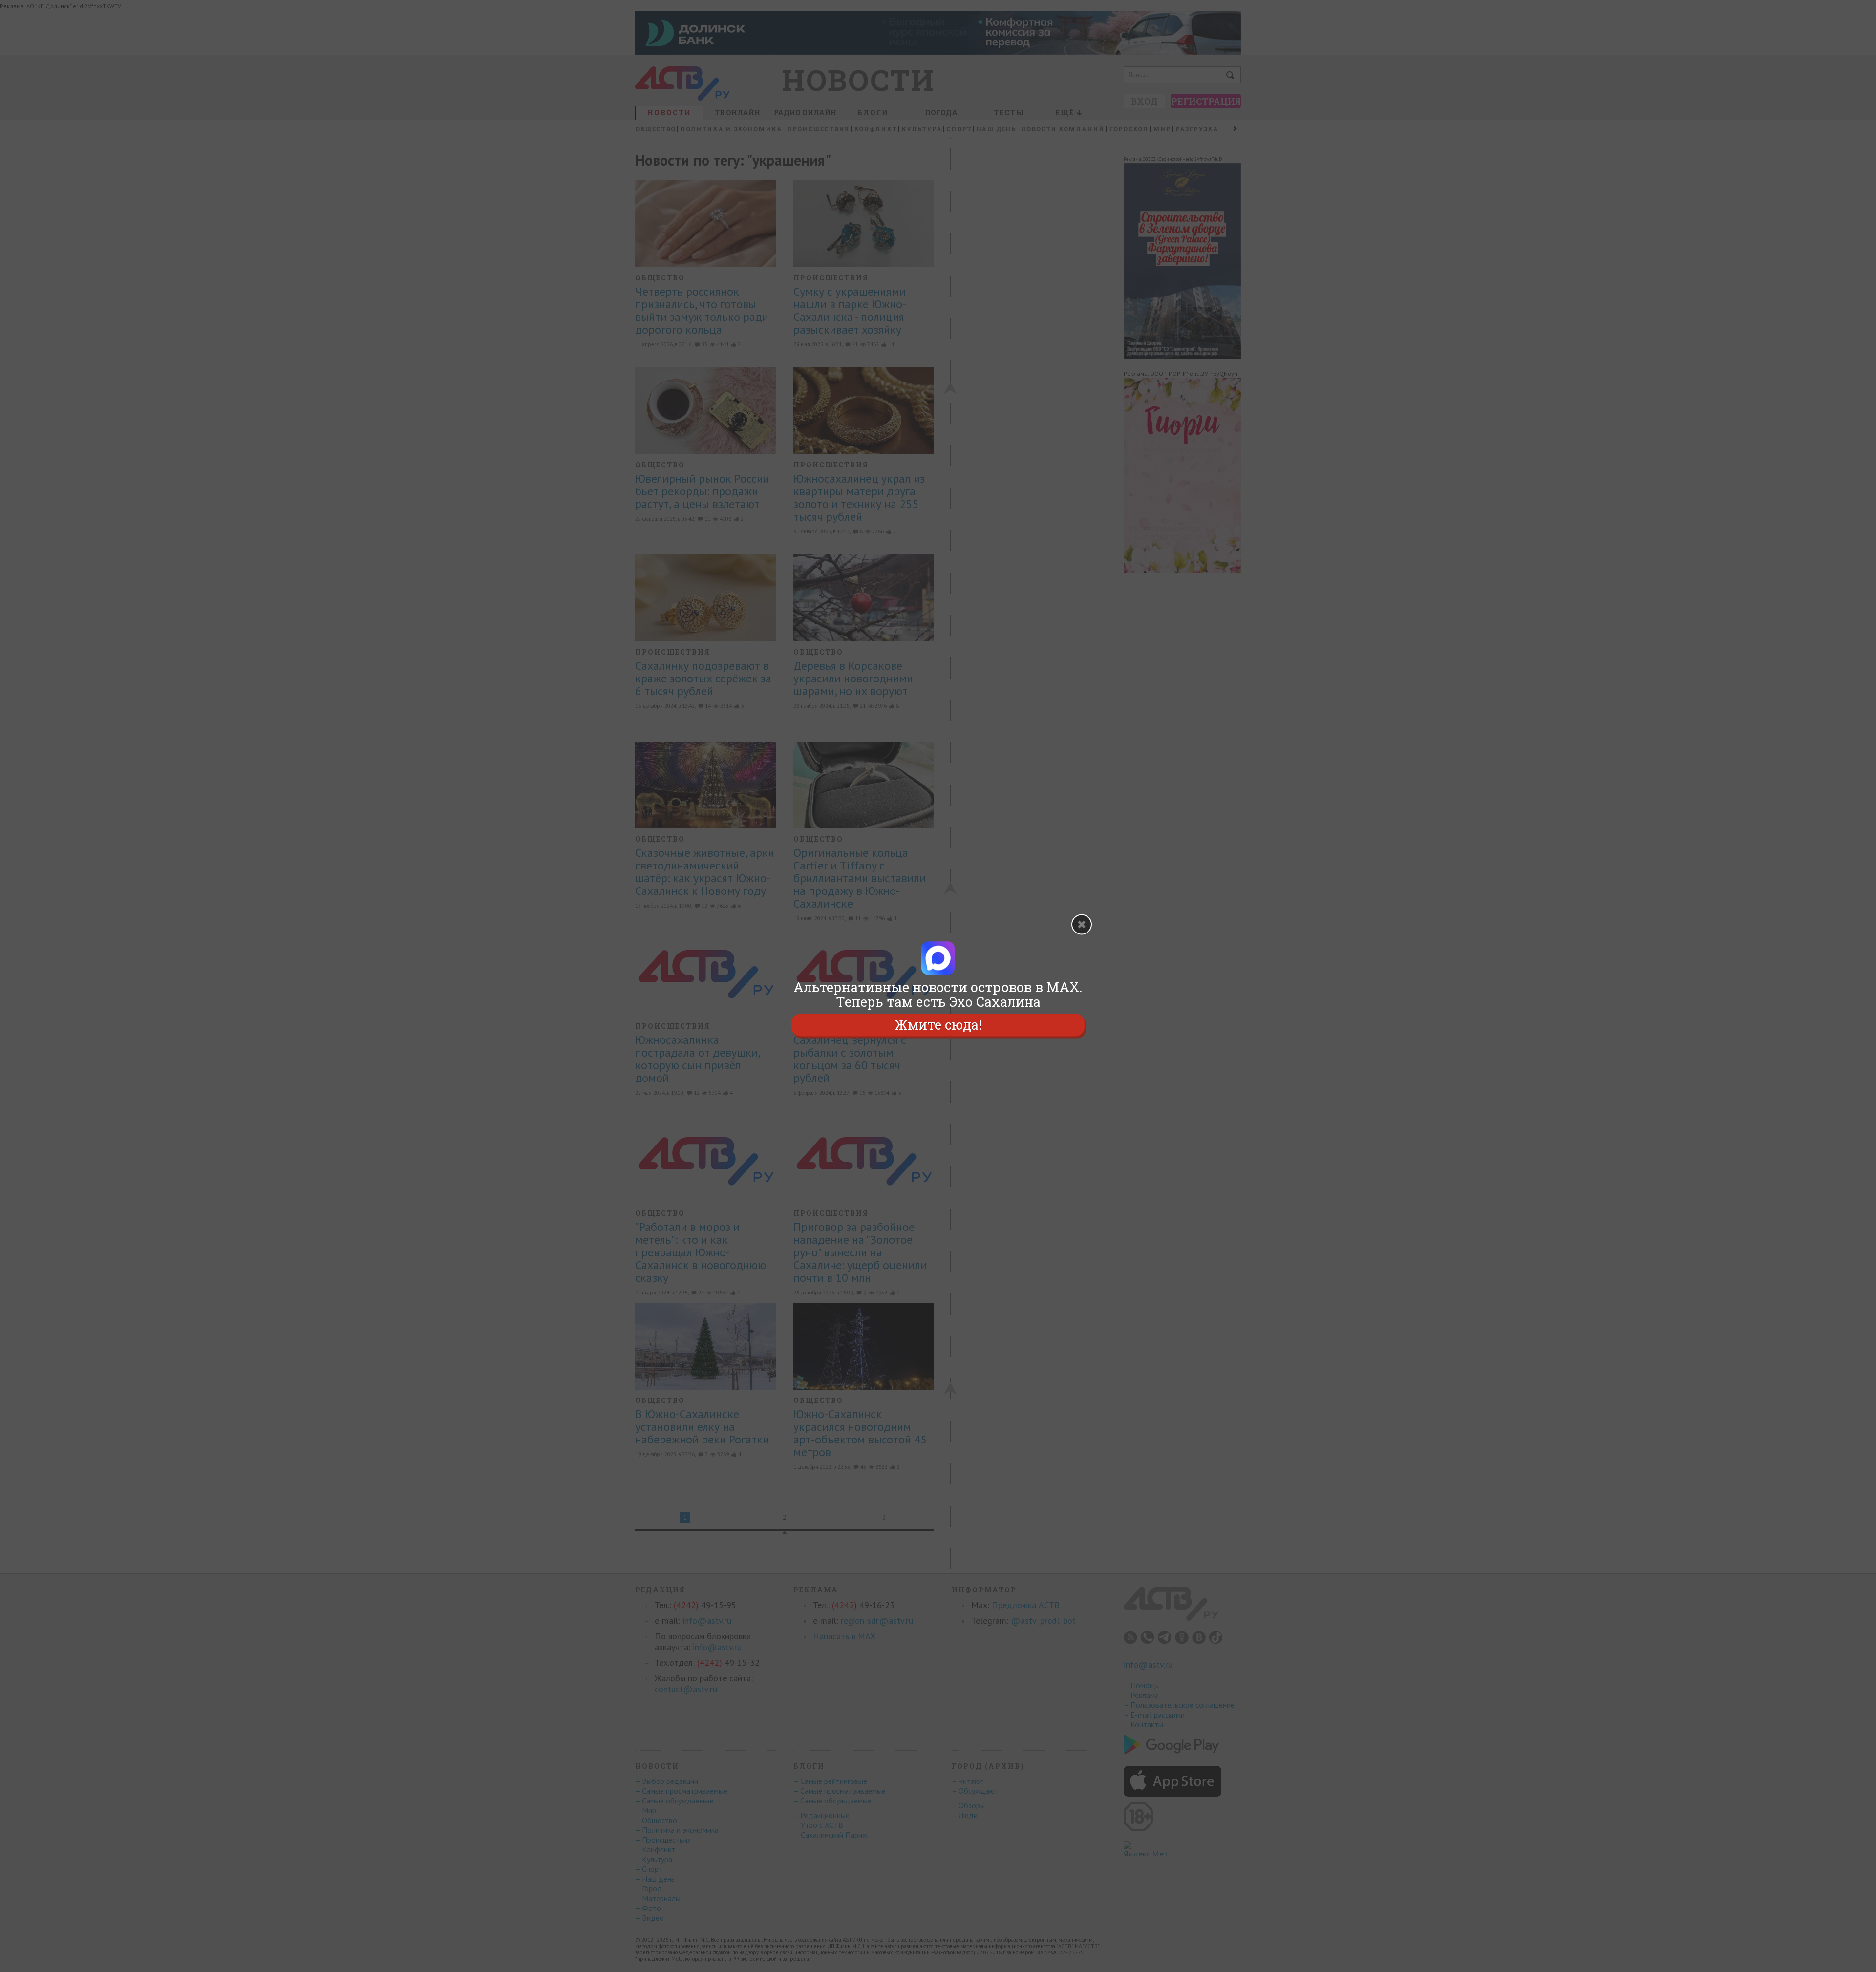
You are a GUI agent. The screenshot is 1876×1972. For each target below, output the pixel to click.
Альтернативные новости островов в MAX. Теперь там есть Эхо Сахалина (938, 995)
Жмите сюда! (938, 1025)
